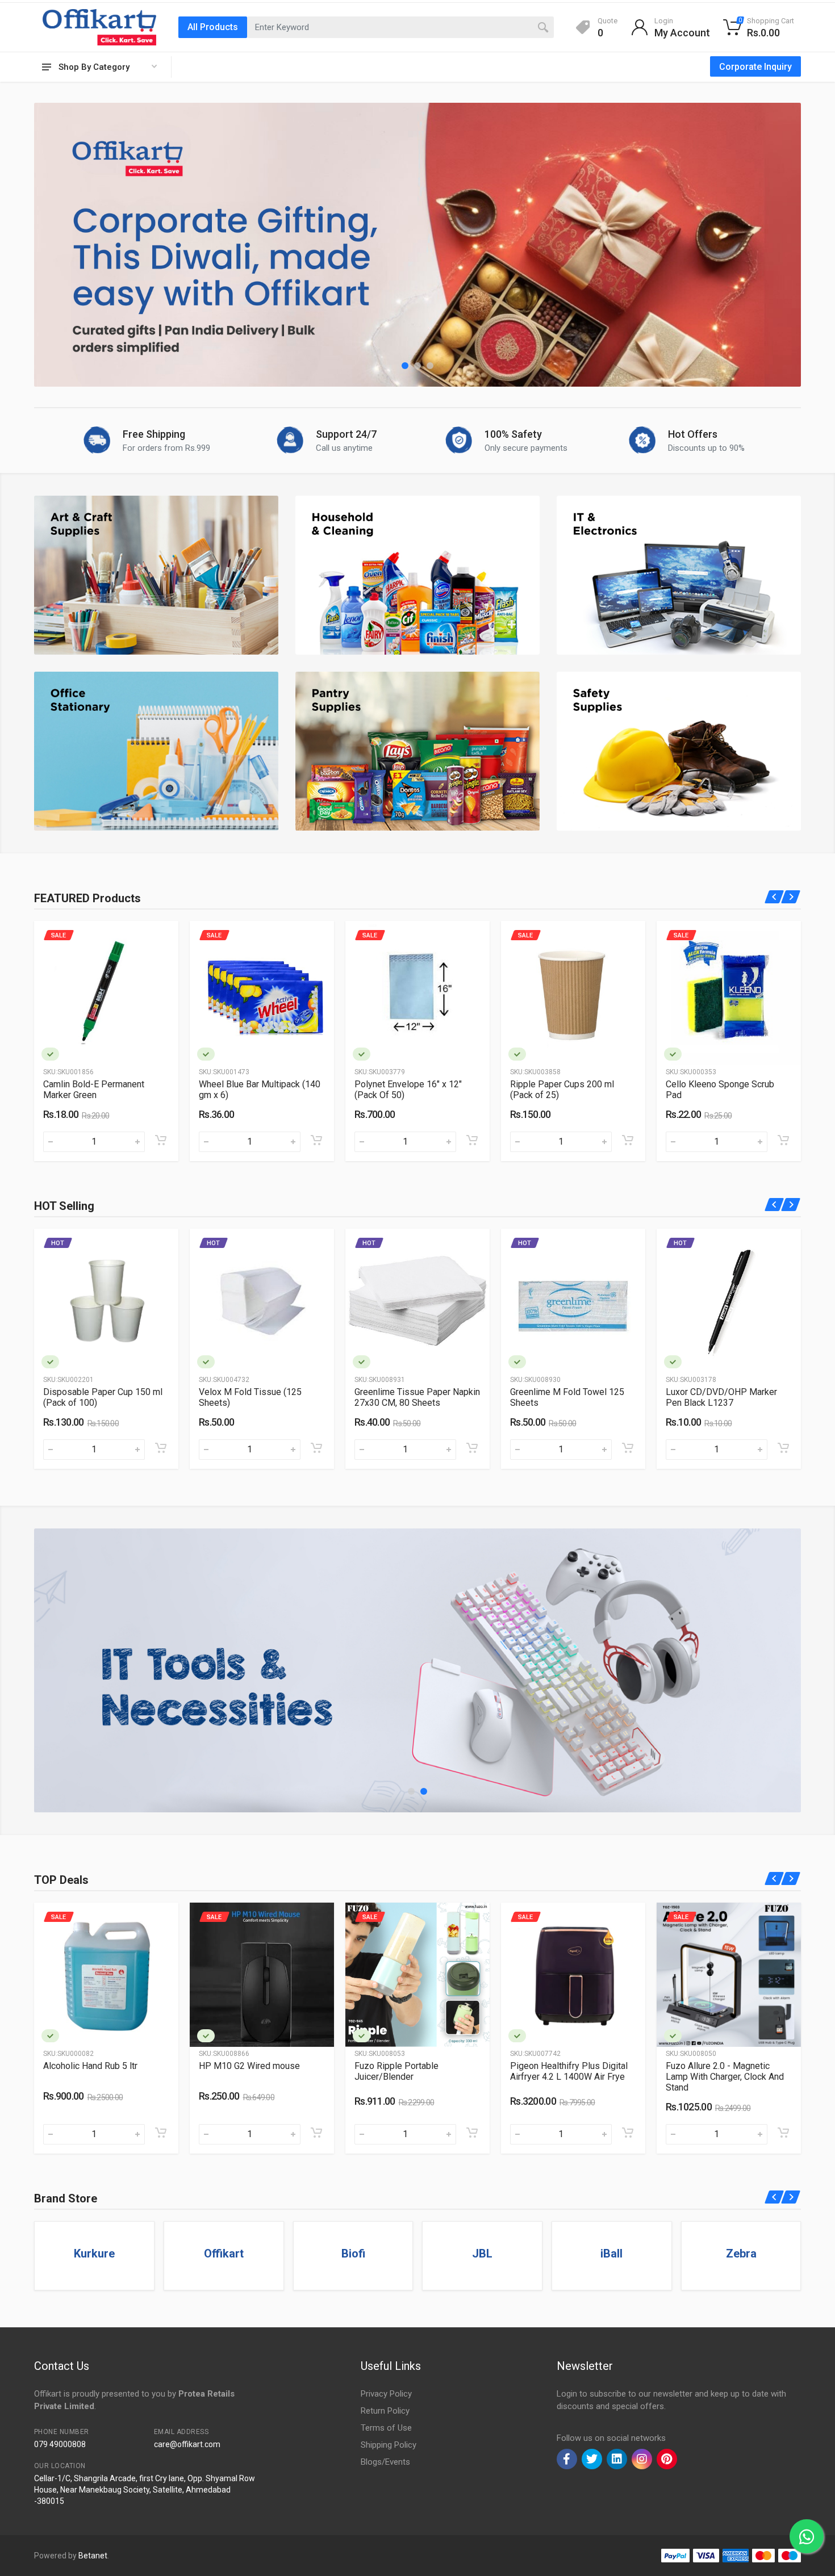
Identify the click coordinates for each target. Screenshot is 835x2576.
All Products (213, 27)
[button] (405, 366)
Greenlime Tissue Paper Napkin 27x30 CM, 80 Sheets (262, 1397)
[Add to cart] (161, 1140)
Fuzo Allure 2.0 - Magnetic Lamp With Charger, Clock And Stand (569, 2077)
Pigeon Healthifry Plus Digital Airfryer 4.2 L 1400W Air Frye (413, 2071)
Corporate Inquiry (755, 67)
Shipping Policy (389, 2445)
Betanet (93, 2556)
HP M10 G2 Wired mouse (94, 2066)
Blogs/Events (385, 2462)
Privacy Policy (386, 2394)
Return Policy (385, 2411)
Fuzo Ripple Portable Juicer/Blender (241, 2071)
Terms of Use (386, 2428)
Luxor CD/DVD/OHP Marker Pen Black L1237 (566, 1397)
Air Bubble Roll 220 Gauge (717, 1084)
